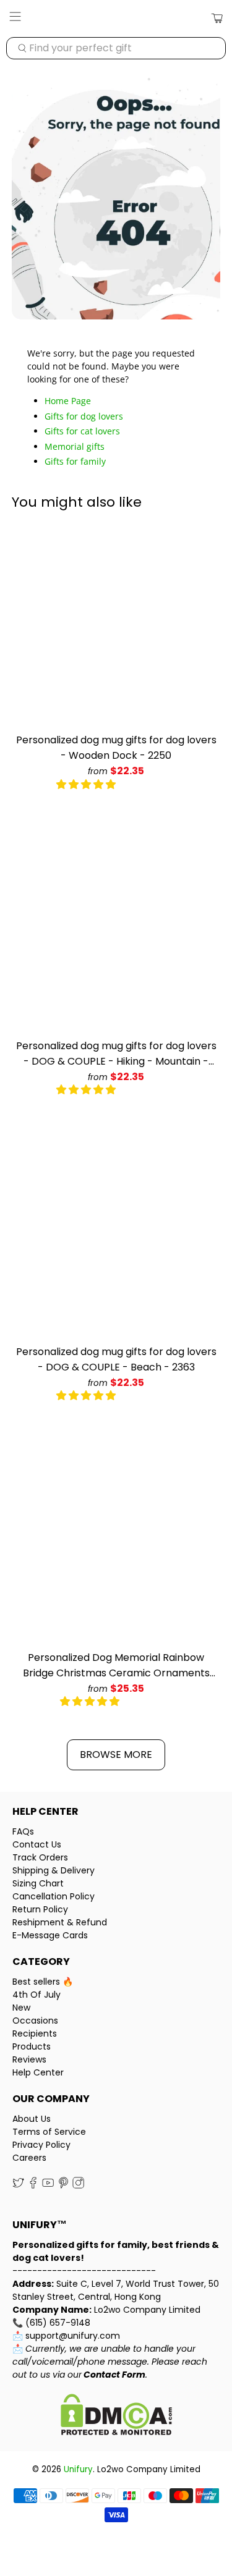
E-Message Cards (50, 1935)
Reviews (29, 2059)
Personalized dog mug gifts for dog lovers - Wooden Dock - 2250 (116, 748)
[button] (86, 784)
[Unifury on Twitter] (18, 2186)
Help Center (38, 2072)
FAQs (23, 1831)
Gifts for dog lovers (84, 416)
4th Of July (37, 1995)
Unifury (78, 2469)
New (21, 2008)
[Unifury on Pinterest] (63, 2186)
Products (32, 2046)
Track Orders (40, 1857)
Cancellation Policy (54, 1896)
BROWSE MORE (116, 1755)
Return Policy (40, 1909)
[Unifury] (116, 19)
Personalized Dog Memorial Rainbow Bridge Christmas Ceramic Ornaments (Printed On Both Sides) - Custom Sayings (116, 1666)
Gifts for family (75, 461)
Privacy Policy (41, 2145)
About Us (32, 2119)
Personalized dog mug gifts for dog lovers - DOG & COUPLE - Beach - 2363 (116, 1359)
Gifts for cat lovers (82, 431)
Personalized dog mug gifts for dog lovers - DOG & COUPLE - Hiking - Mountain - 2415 (116, 1054)
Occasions (35, 2021)
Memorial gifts (75, 446)
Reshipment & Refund (60, 1922)
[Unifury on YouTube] (48, 2186)
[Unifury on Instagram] (78, 2186)
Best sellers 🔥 (43, 1982)
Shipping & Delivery (54, 1870)
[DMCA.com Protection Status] (116, 2416)
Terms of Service (49, 2132)
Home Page (68, 401)
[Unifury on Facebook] (33, 2186)
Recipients (35, 2033)
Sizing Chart (38, 1883)
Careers (29, 2158)
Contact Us (37, 1844)
